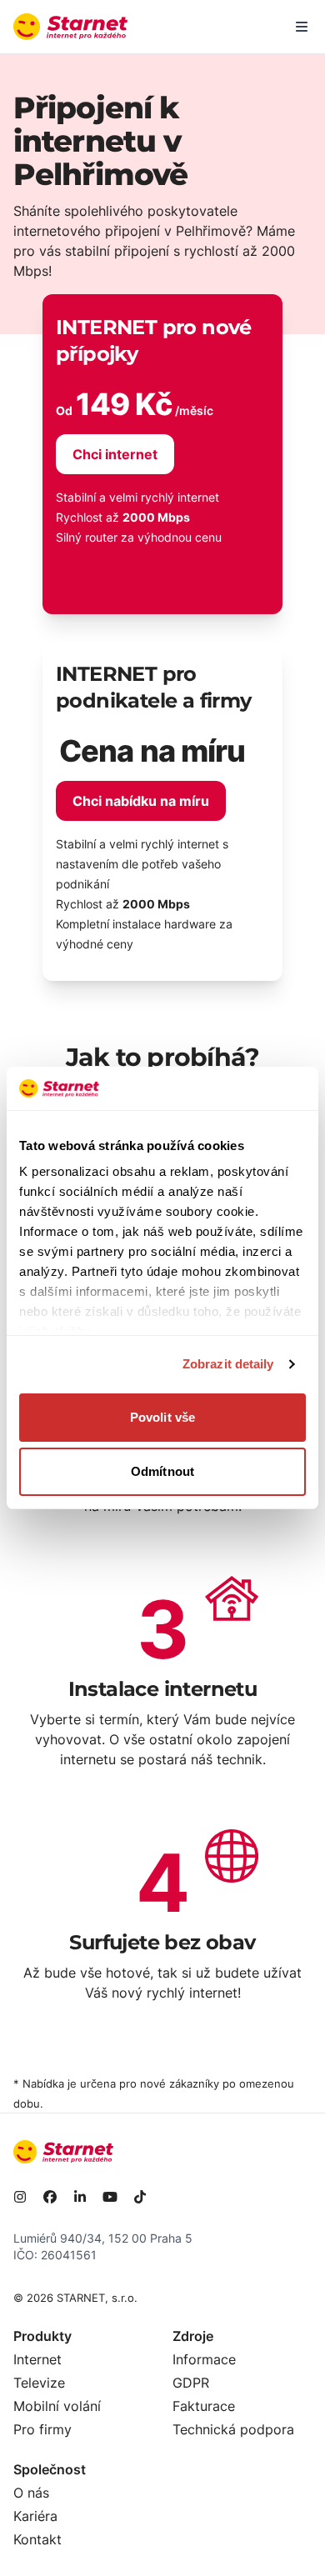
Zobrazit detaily (228, 1364)
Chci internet (115, 454)
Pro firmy (42, 2429)
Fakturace (204, 2406)
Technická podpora (233, 2429)
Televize (39, 2383)
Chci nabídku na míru (141, 801)
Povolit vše (162, 1417)
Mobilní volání (57, 2406)
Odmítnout (162, 1471)
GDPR (191, 2383)
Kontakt (37, 2539)
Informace (204, 2359)
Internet (37, 2359)
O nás (31, 2493)
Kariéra (35, 2516)
